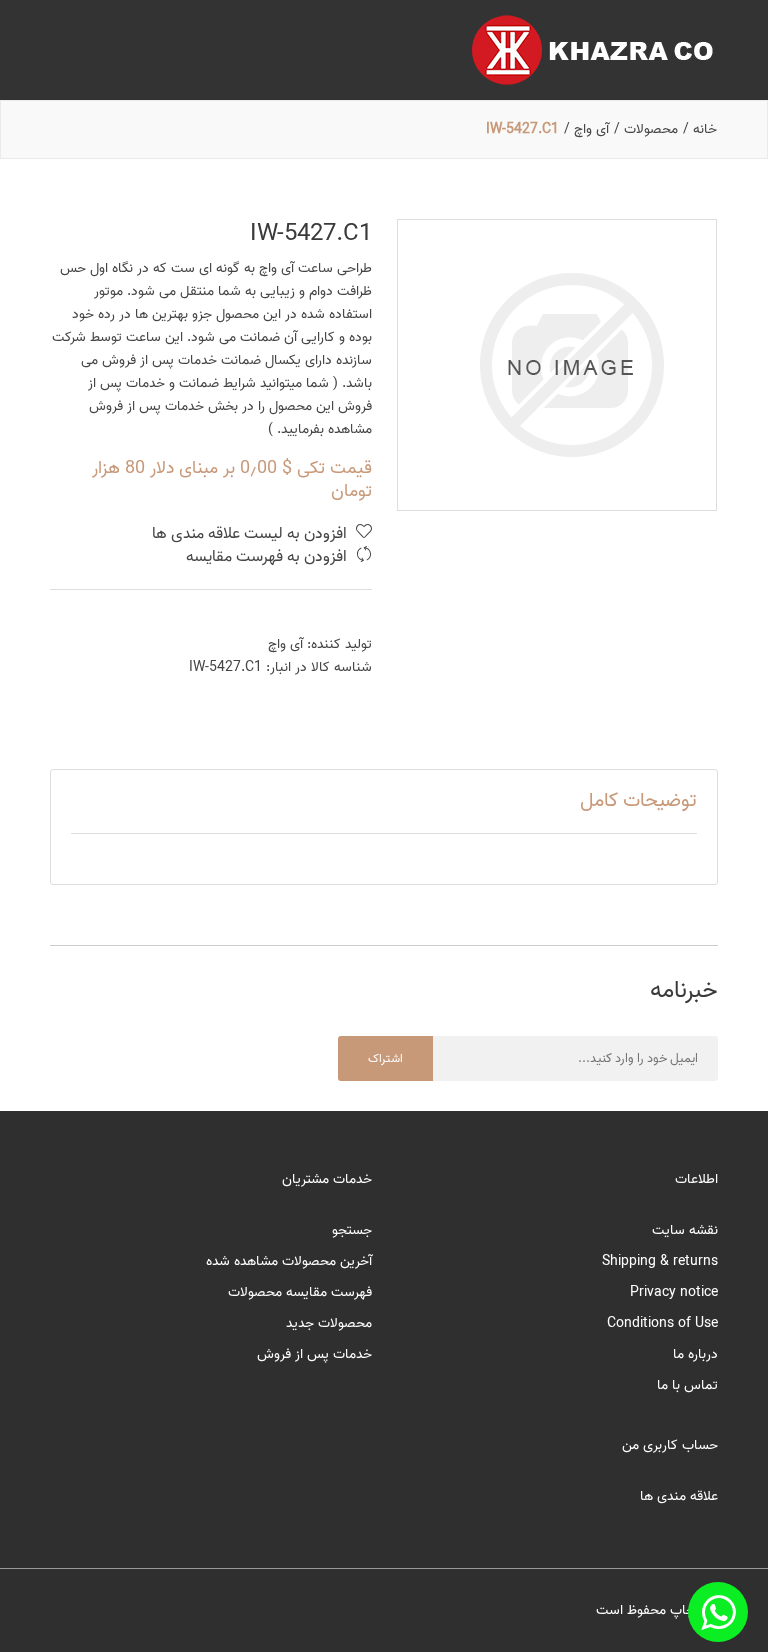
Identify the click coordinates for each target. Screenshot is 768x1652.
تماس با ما (687, 1385)
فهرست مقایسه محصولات (300, 1292)
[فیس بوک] (718, 1612)
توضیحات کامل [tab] (638, 801)
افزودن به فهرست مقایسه (268, 557)
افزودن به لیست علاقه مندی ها (251, 534)
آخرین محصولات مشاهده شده (289, 1261)
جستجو (352, 1230)
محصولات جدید (329, 1323)
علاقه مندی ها (679, 1496)
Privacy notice (674, 1292)
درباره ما (695, 1354)
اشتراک (385, 1058)
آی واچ (285, 644)
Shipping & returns (660, 1261)
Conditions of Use (662, 1323)
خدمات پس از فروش (314, 1354)
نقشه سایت (685, 1230)
